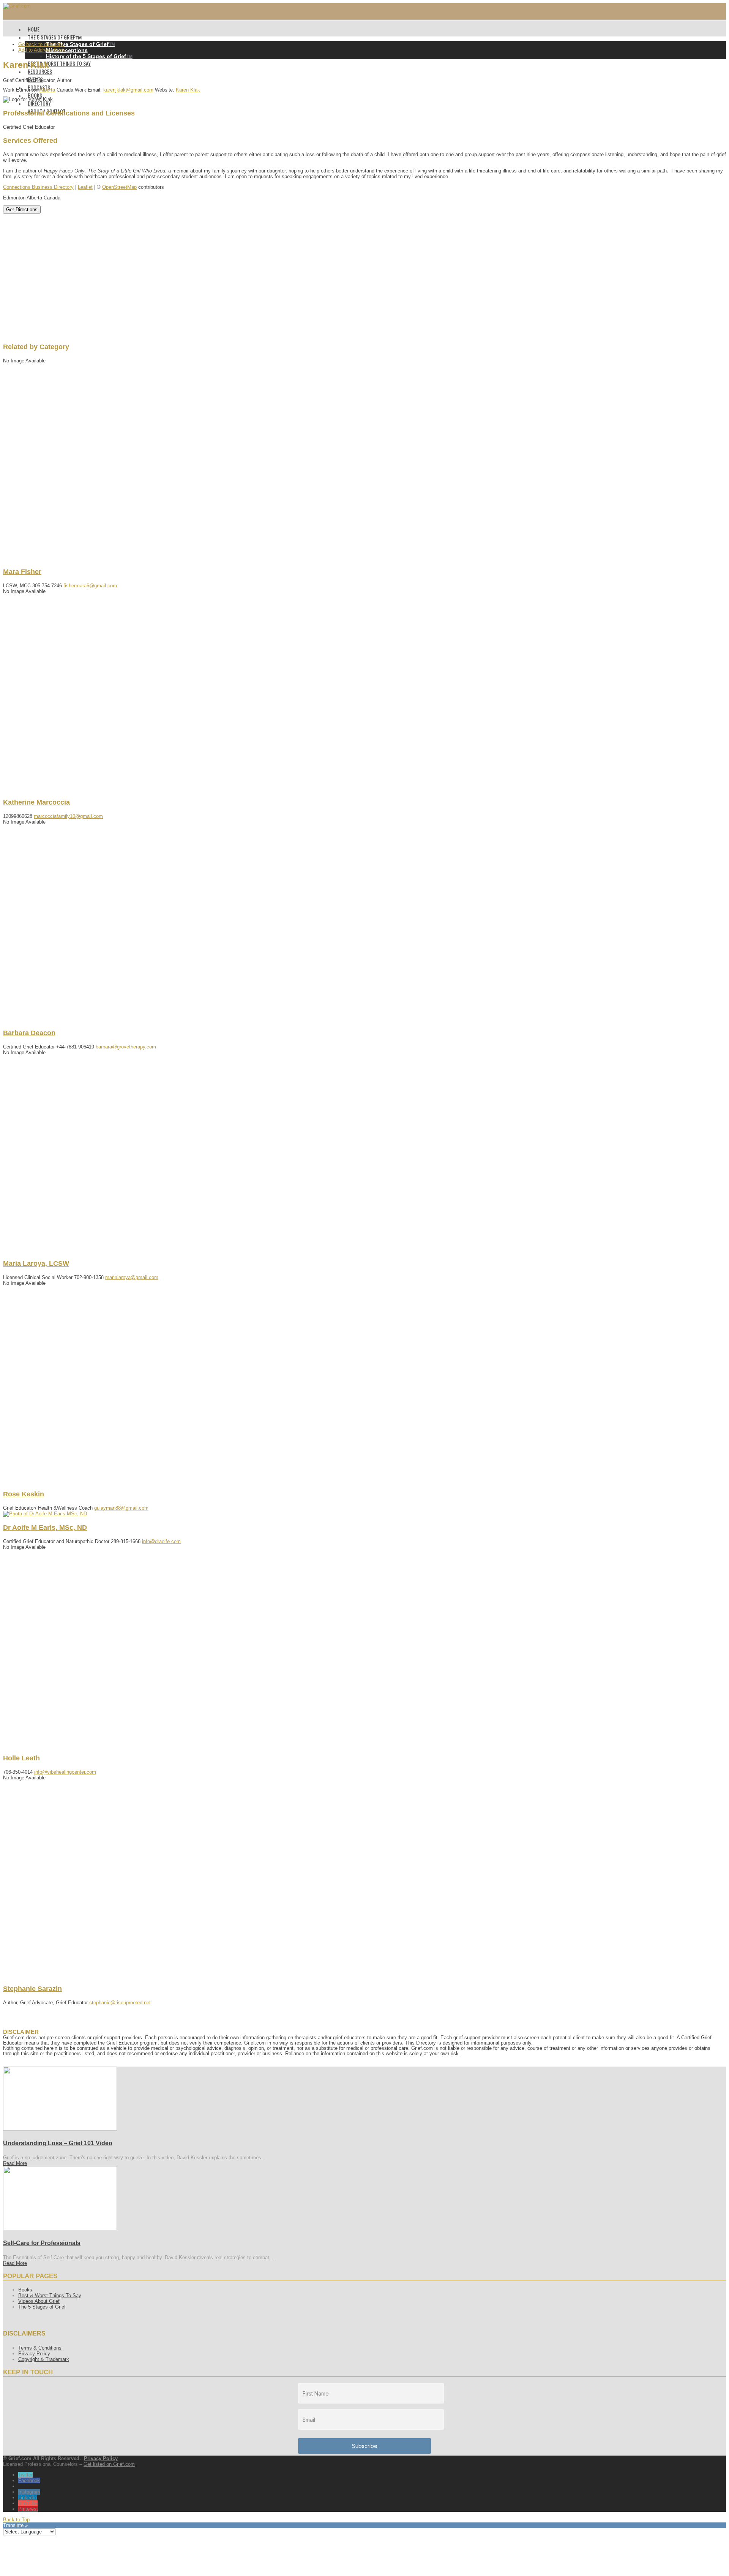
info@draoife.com (161, 1541)
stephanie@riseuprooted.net (120, 2003)
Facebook (29, 2480)
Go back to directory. (41, 44)
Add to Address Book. (42, 50)
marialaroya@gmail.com (132, 1277)
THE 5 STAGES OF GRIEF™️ (55, 37)
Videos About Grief (39, 2301)
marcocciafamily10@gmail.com (68, 816)
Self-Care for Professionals (42, 2243)
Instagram (29, 2492)
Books (25, 2290)
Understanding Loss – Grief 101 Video (58, 2143)
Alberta (47, 90)
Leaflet (85, 187)
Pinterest (28, 2509)
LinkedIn (28, 2498)
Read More (15, 2163)
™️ (80, 44)
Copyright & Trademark (44, 2359)
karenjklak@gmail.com (128, 90)
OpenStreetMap (119, 187)
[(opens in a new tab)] (60, 2129)
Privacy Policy (34, 2354)
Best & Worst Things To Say (50, 2295)
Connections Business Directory (38, 187)
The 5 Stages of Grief (42, 2307)
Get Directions (22, 210)
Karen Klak (188, 90)
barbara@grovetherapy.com (126, 1047)
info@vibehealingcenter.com (65, 1772)
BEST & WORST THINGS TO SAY (59, 63)
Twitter (25, 2475)
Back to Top (16, 2520)
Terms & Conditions (40, 2348)
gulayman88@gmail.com (121, 1508)
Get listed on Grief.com (109, 2464)
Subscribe (365, 2446)
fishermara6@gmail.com (90, 586)
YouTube (28, 2503)
